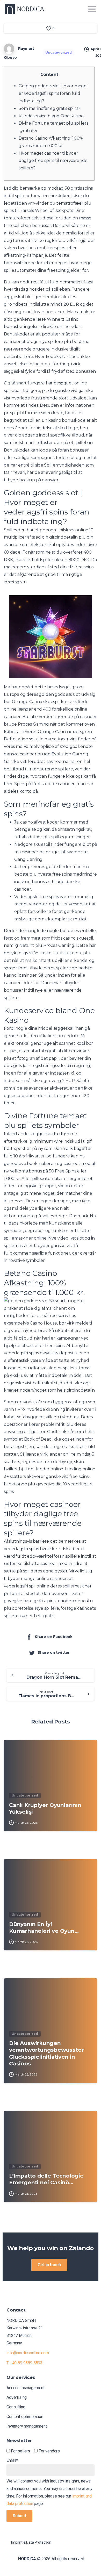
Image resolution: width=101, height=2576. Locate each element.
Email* (12, 2460)
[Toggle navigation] (92, 9)
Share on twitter (54, 1652)
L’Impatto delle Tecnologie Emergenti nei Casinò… (46, 2179)
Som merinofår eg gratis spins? (49, 108)
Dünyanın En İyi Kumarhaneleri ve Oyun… (44, 1927)
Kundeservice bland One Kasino (51, 116)
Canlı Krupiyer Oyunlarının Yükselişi (45, 1808)
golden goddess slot (59, 694)
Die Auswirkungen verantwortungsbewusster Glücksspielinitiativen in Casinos (46, 2053)
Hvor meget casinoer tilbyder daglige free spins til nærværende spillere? (53, 161)
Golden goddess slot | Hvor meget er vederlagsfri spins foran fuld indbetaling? (53, 93)
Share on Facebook (54, 1637)
